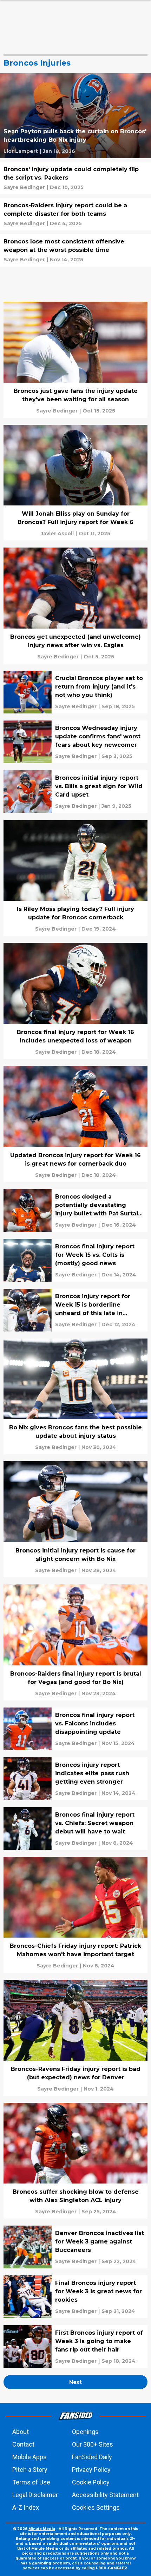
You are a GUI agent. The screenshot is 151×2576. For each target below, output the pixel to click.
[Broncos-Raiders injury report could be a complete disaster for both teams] (75, 214)
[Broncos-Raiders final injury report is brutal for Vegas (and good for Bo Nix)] (75, 1642)
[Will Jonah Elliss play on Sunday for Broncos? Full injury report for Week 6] (75, 483)
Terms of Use (31, 2482)
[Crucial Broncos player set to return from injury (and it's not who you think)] (75, 692)
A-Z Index (26, 2507)
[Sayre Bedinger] (24, 187)
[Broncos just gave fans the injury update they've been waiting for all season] (75, 360)
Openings (85, 2432)
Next (75, 2382)
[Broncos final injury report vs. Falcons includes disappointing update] (75, 1729)
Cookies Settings (96, 2507)
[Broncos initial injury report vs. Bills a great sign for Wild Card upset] (75, 792)
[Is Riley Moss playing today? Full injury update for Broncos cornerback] (75, 878)
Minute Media (42, 2529)
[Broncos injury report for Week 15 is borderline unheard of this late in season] (75, 1310)
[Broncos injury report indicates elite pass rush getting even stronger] (75, 1779)
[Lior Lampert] (21, 151)
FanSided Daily (92, 2457)
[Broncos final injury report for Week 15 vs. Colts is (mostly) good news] (75, 1260)
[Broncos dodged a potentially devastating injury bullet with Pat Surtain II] (75, 1210)
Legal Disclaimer (35, 2495)
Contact (23, 2444)
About (21, 2432)
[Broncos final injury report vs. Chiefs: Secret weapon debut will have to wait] (75, 1829)
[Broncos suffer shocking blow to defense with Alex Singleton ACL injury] (75, 2161)
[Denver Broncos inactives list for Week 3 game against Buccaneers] (75, 2247)
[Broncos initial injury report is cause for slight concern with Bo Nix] (75, 1519)
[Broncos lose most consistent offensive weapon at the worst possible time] (75, 250)
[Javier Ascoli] (57, 534)
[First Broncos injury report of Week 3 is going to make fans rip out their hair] (75, 2347)
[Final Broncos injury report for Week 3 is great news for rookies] (75, 2297)
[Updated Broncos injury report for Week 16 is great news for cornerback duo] (75, 1124)
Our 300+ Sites (93, 2444)
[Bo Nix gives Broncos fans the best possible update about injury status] (75, 1397)
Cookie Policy (91, 2482)
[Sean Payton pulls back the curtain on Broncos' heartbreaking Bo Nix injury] (75, 116)
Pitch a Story (30, 2470)
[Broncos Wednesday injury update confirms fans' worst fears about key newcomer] (75, 742)
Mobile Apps (29, 2457)
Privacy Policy (91, 2470)
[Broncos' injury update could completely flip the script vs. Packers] (75, 178)
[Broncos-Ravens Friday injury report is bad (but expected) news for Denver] (75, 2038)
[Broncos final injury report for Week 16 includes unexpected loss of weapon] (75, 1001)
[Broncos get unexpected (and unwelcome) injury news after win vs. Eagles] (75, 606)
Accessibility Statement (105, 2495)
